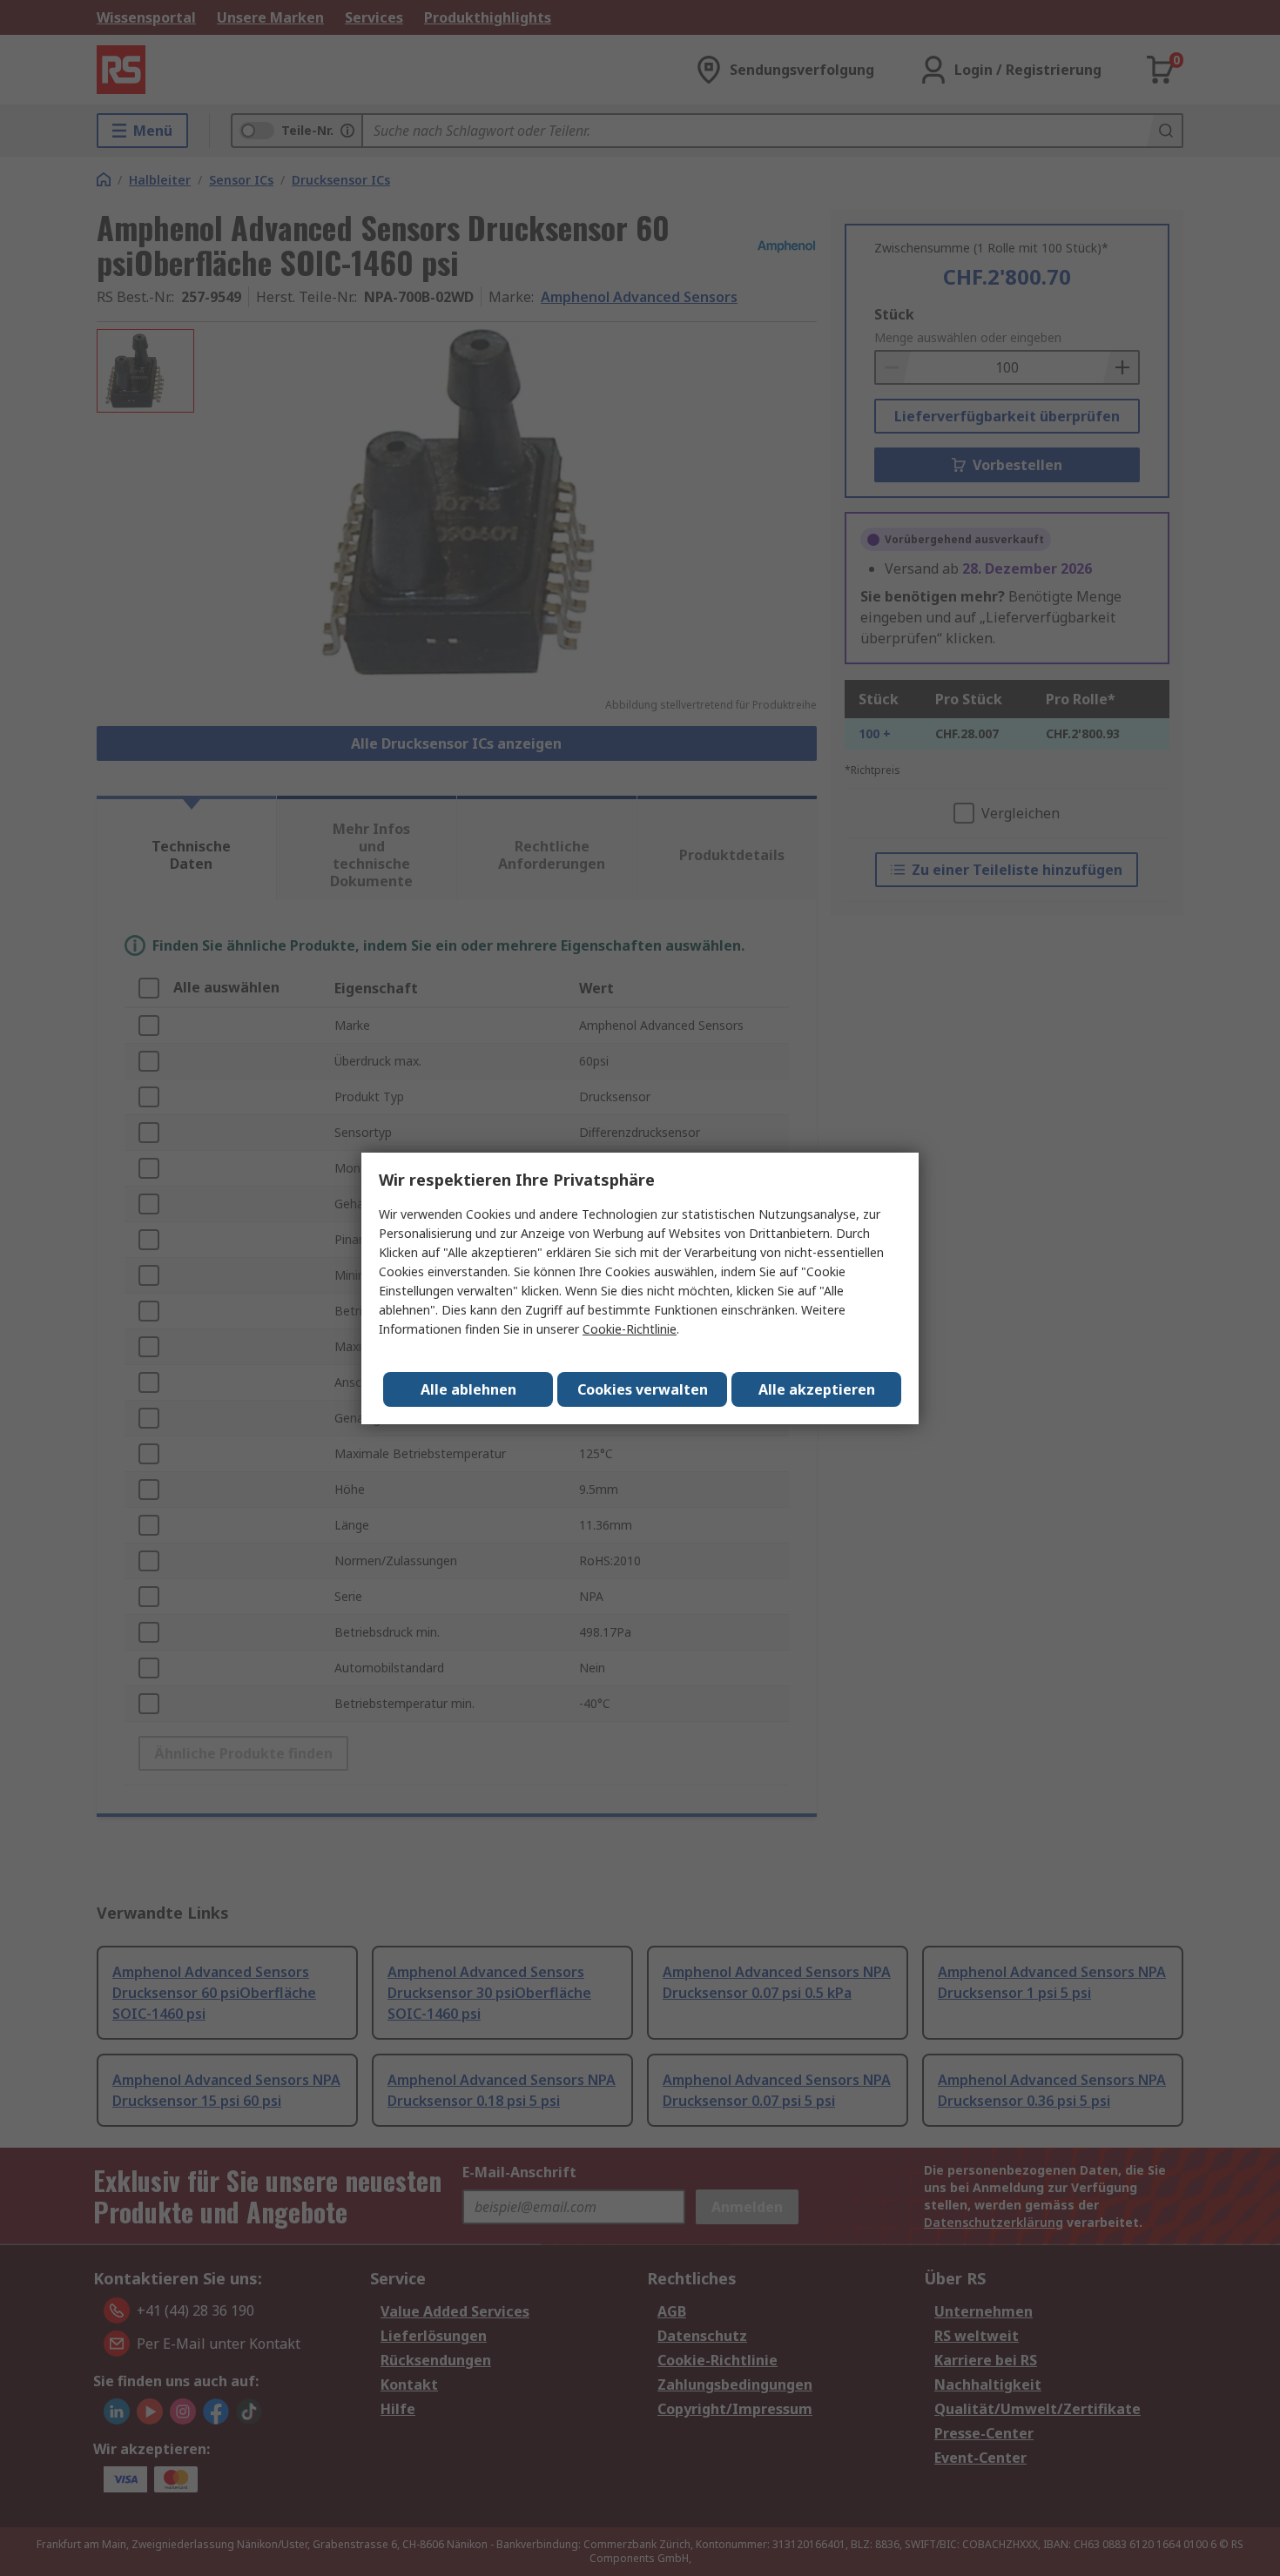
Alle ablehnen (468, 1389)
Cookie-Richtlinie (630, 1329)
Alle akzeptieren (817, 1389)
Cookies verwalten (643, 1389)
